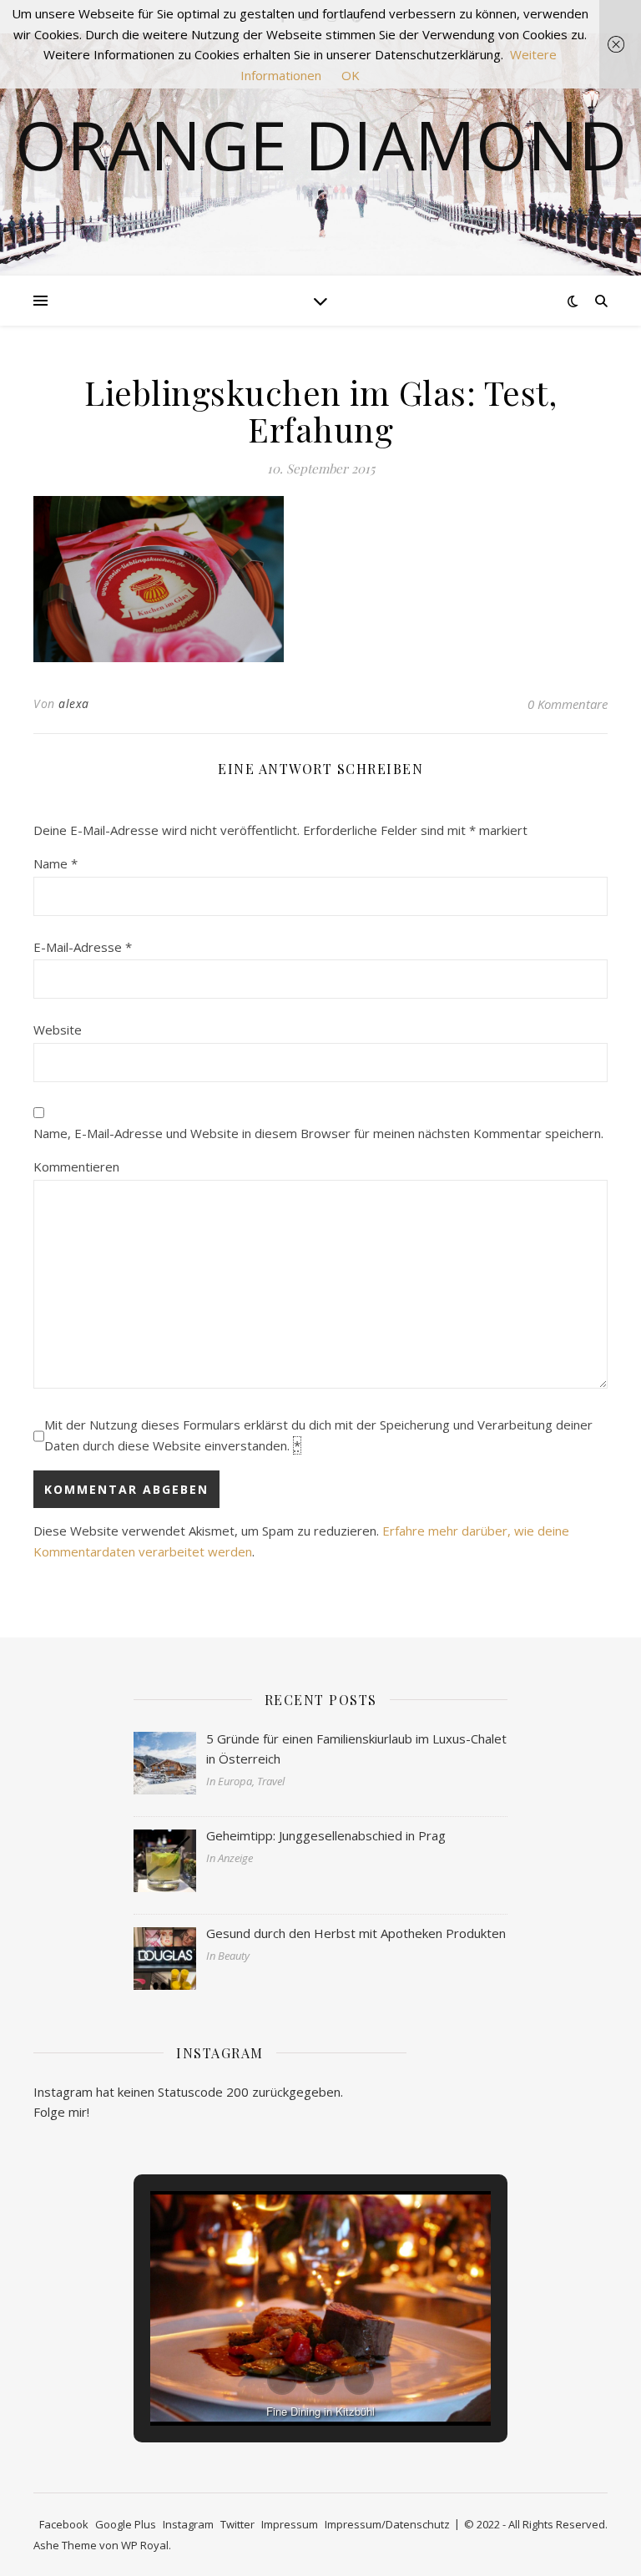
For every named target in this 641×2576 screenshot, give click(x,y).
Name (56, 863)
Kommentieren (76, 1167)
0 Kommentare (568, 704)
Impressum (290, 2524)
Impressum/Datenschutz (387, 2524)
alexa (74, 703)
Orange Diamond (321, 144)
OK (351, 75)
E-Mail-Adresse (83, 947)
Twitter (237, 2524)
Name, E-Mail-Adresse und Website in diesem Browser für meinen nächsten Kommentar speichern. (318, 1133)
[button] (282, 2380)
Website (58, 1030)
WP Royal (145, 2545)
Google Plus (126, 2524)
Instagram (188, 2524)
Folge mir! (61, 2112)
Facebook (64, 2524)
